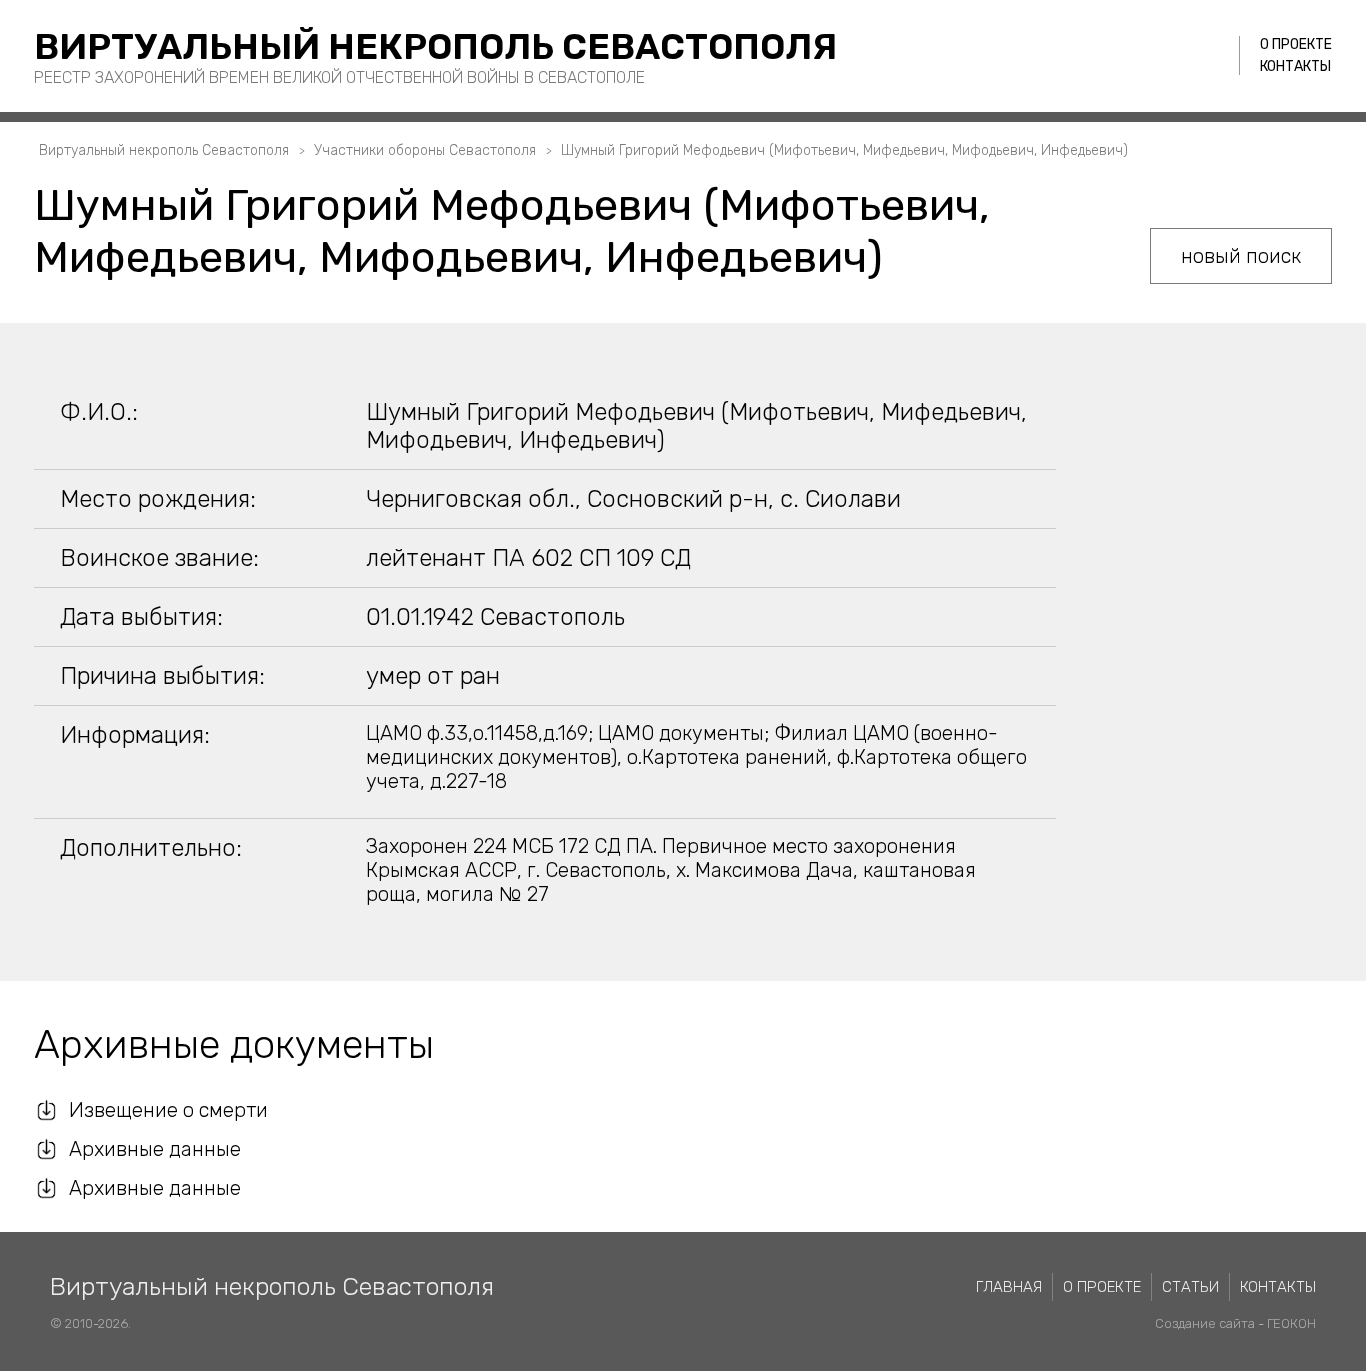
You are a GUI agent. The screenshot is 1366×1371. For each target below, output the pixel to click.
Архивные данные (155, 1149)
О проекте (1296, 44)
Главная (1009, 1287)
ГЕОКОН (1291, 1323)
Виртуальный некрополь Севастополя (435, 46)
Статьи (1190, 1287)
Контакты (1295, 66)
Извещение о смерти (168, 1110)
